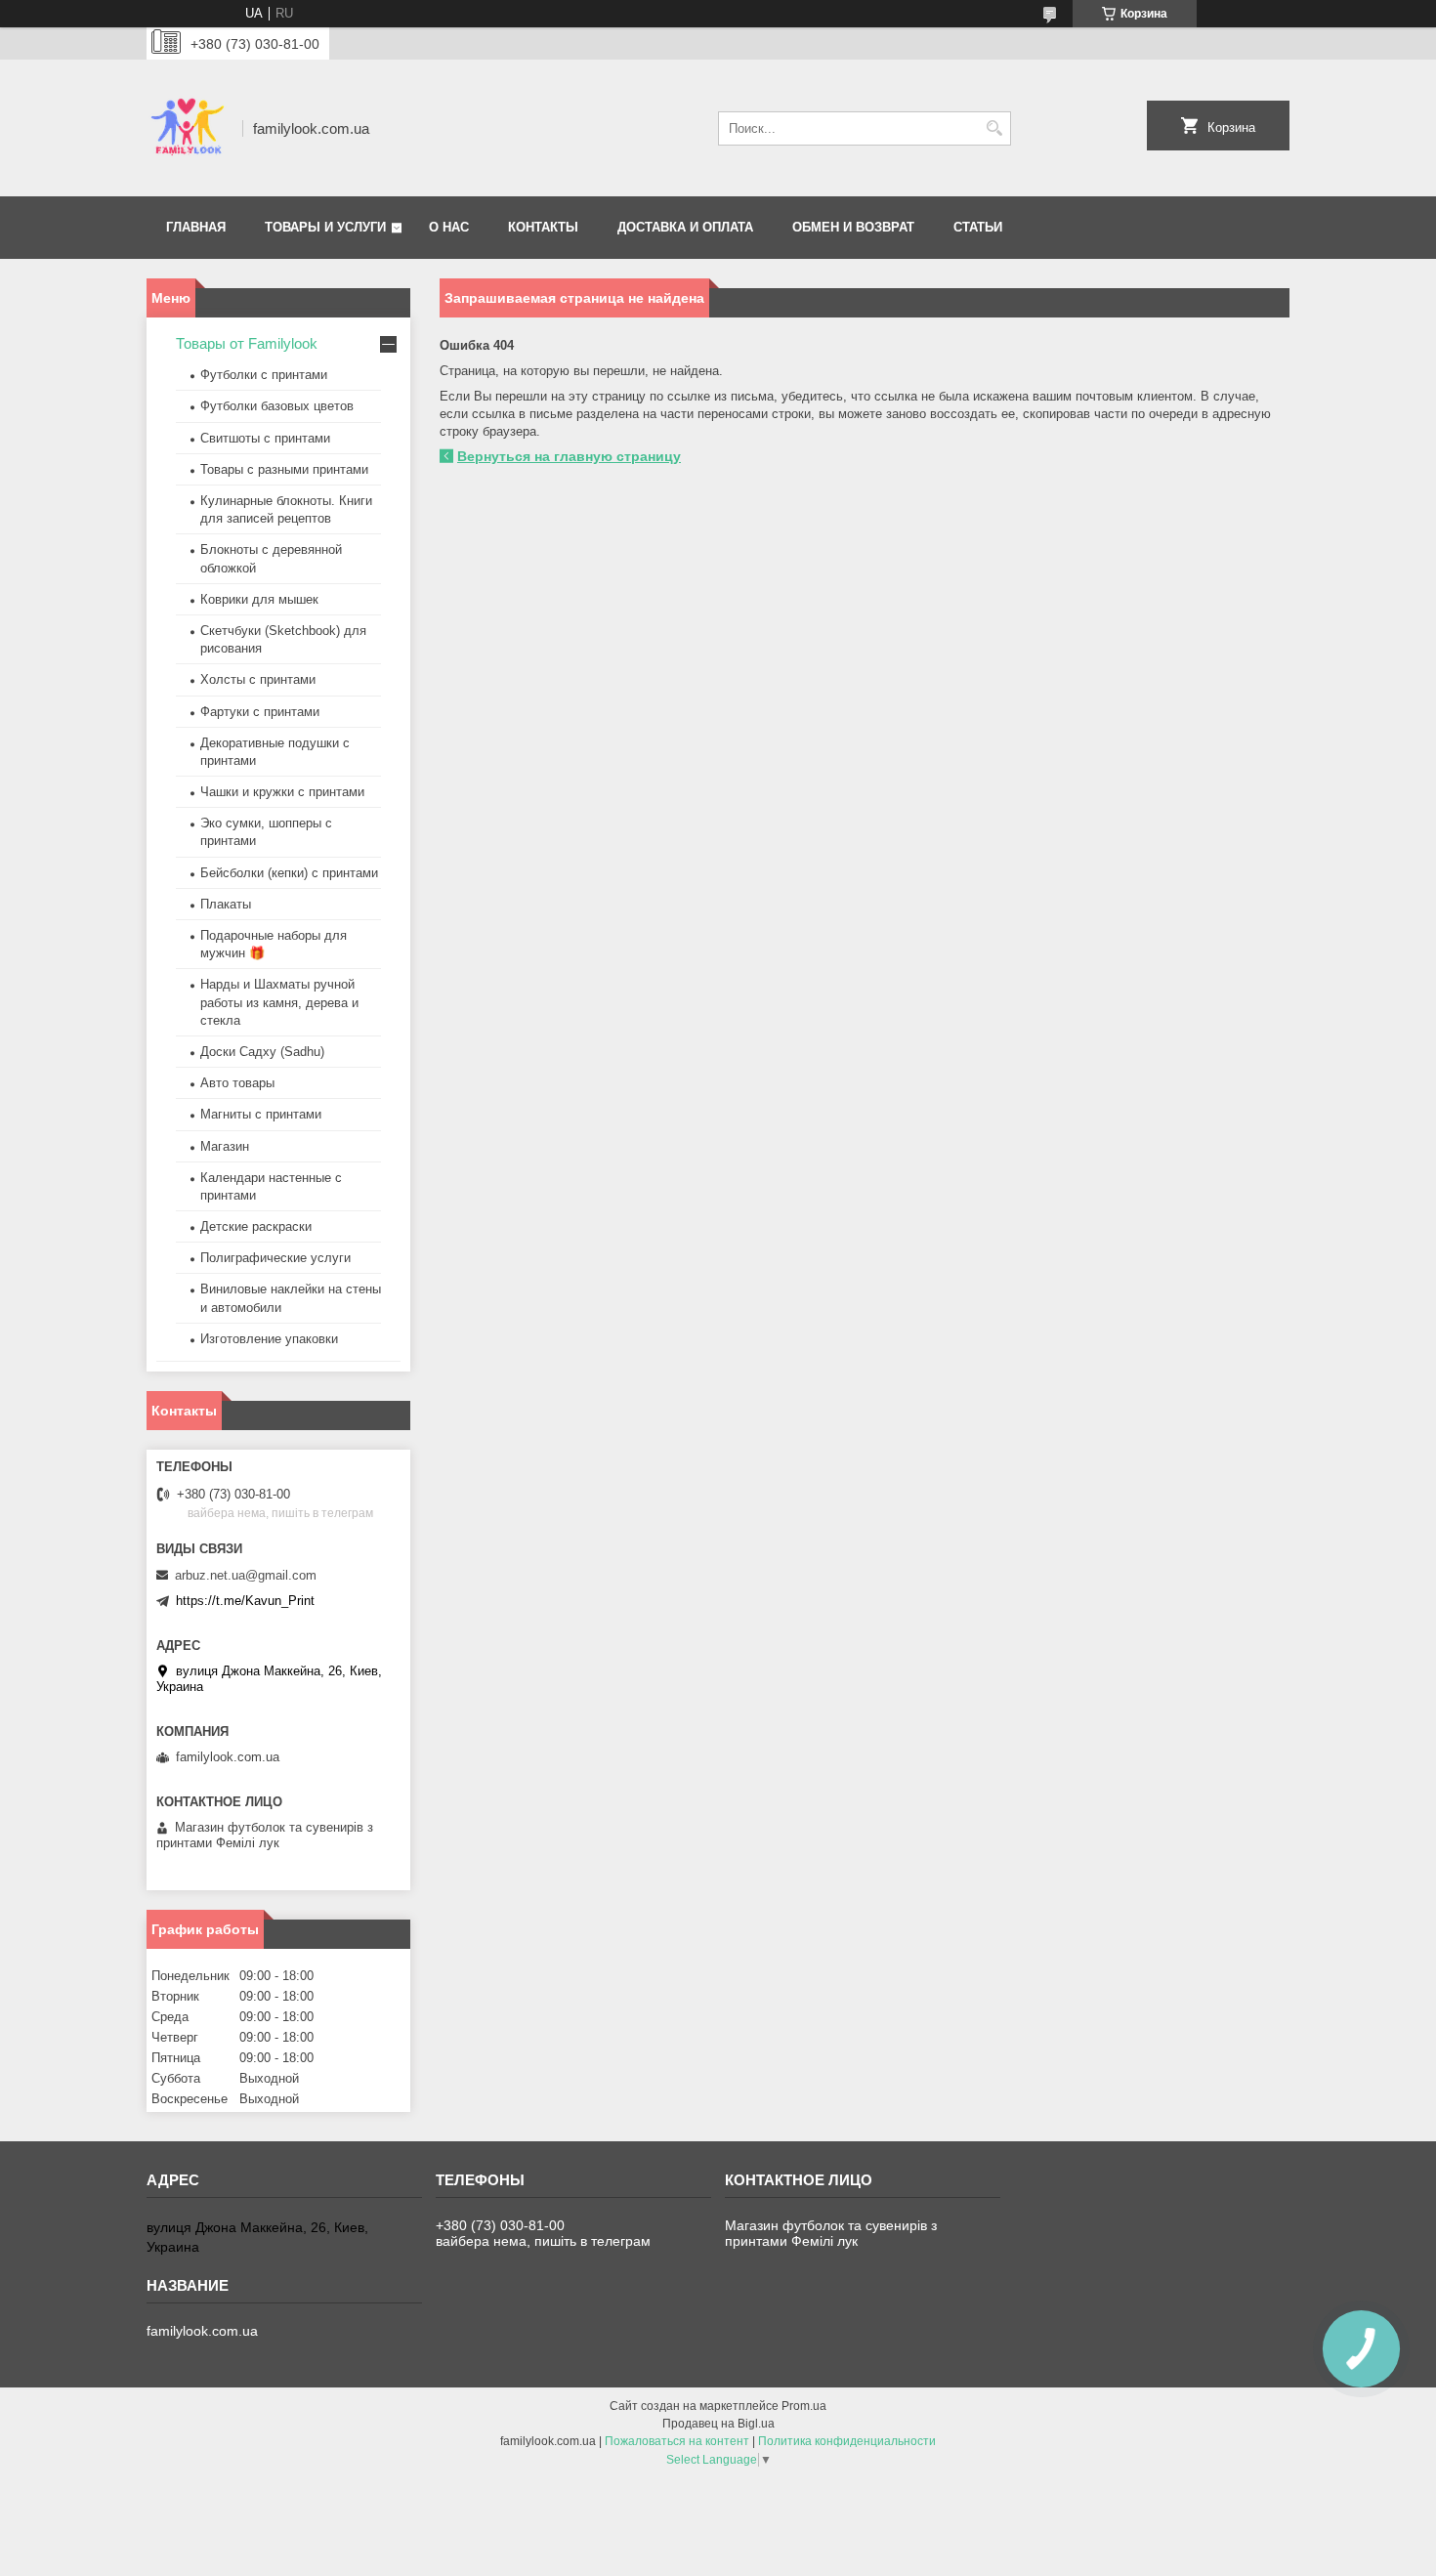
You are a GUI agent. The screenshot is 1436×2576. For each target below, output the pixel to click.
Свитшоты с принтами (265, 438)
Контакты (543, 227)
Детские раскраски (256, 1226)
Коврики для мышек (259, 599)
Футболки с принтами (264, 375)
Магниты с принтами (261, 1114)
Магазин (225, 1146)
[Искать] (994, 128)
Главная (196, 227)
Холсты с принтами (258, 679)
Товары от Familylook (247, 343)
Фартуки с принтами (260, 712)
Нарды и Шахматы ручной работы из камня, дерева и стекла (279, 1002)
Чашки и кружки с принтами (282, 792)
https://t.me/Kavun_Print (245, 1601)
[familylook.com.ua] (188, 128)
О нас (449, 227)
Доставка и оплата (685, 227)
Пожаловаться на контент (677, 2441)
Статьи (978, 227)
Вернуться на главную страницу (569, 456)
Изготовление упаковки (269, 1339)
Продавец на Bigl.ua (718, 2424)
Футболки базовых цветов (277, 406)
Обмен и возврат (853, 227)
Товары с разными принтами (284, 469)
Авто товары (237, 1083)
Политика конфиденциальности (847, 2441)
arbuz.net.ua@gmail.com (246, 1575)
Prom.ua (804, 2406)
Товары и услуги (325, 227)
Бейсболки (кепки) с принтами (289, 873)
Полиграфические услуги (275, 1258)
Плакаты (226, 904)
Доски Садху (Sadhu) (262, 1052)
